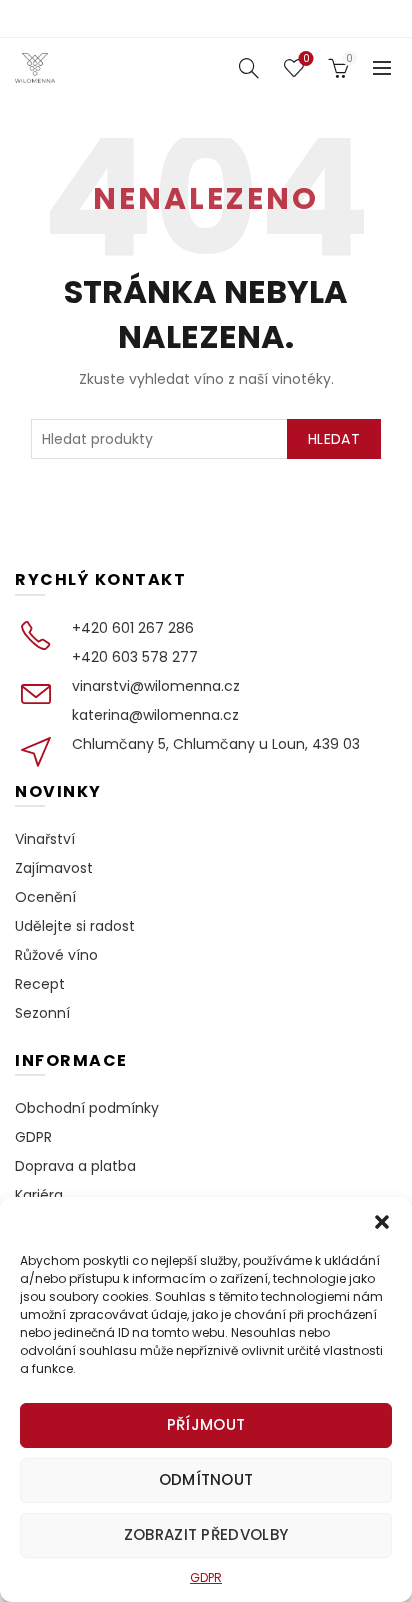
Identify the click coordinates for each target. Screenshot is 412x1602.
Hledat (334, 439)
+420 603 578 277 (135, 657)
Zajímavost (54, 868)
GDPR (206, 1577)
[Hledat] (249, 68)
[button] (382, 1222)
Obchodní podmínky (87, 1108)
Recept (40, 984)
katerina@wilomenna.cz (155, 715)
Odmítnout (206, 1479)
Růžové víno (56, 955)
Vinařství (45, 839)
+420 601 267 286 (133, 628)
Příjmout (206, 1424)
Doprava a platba (75, 1166)
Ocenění (45, 897)
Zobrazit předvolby (206, 1534)
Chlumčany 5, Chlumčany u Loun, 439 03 (216, 744)
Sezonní (42, 1013)
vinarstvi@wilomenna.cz (156, 686)
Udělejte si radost (75, 926)
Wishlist (306, 59)
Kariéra (39, 1195)
